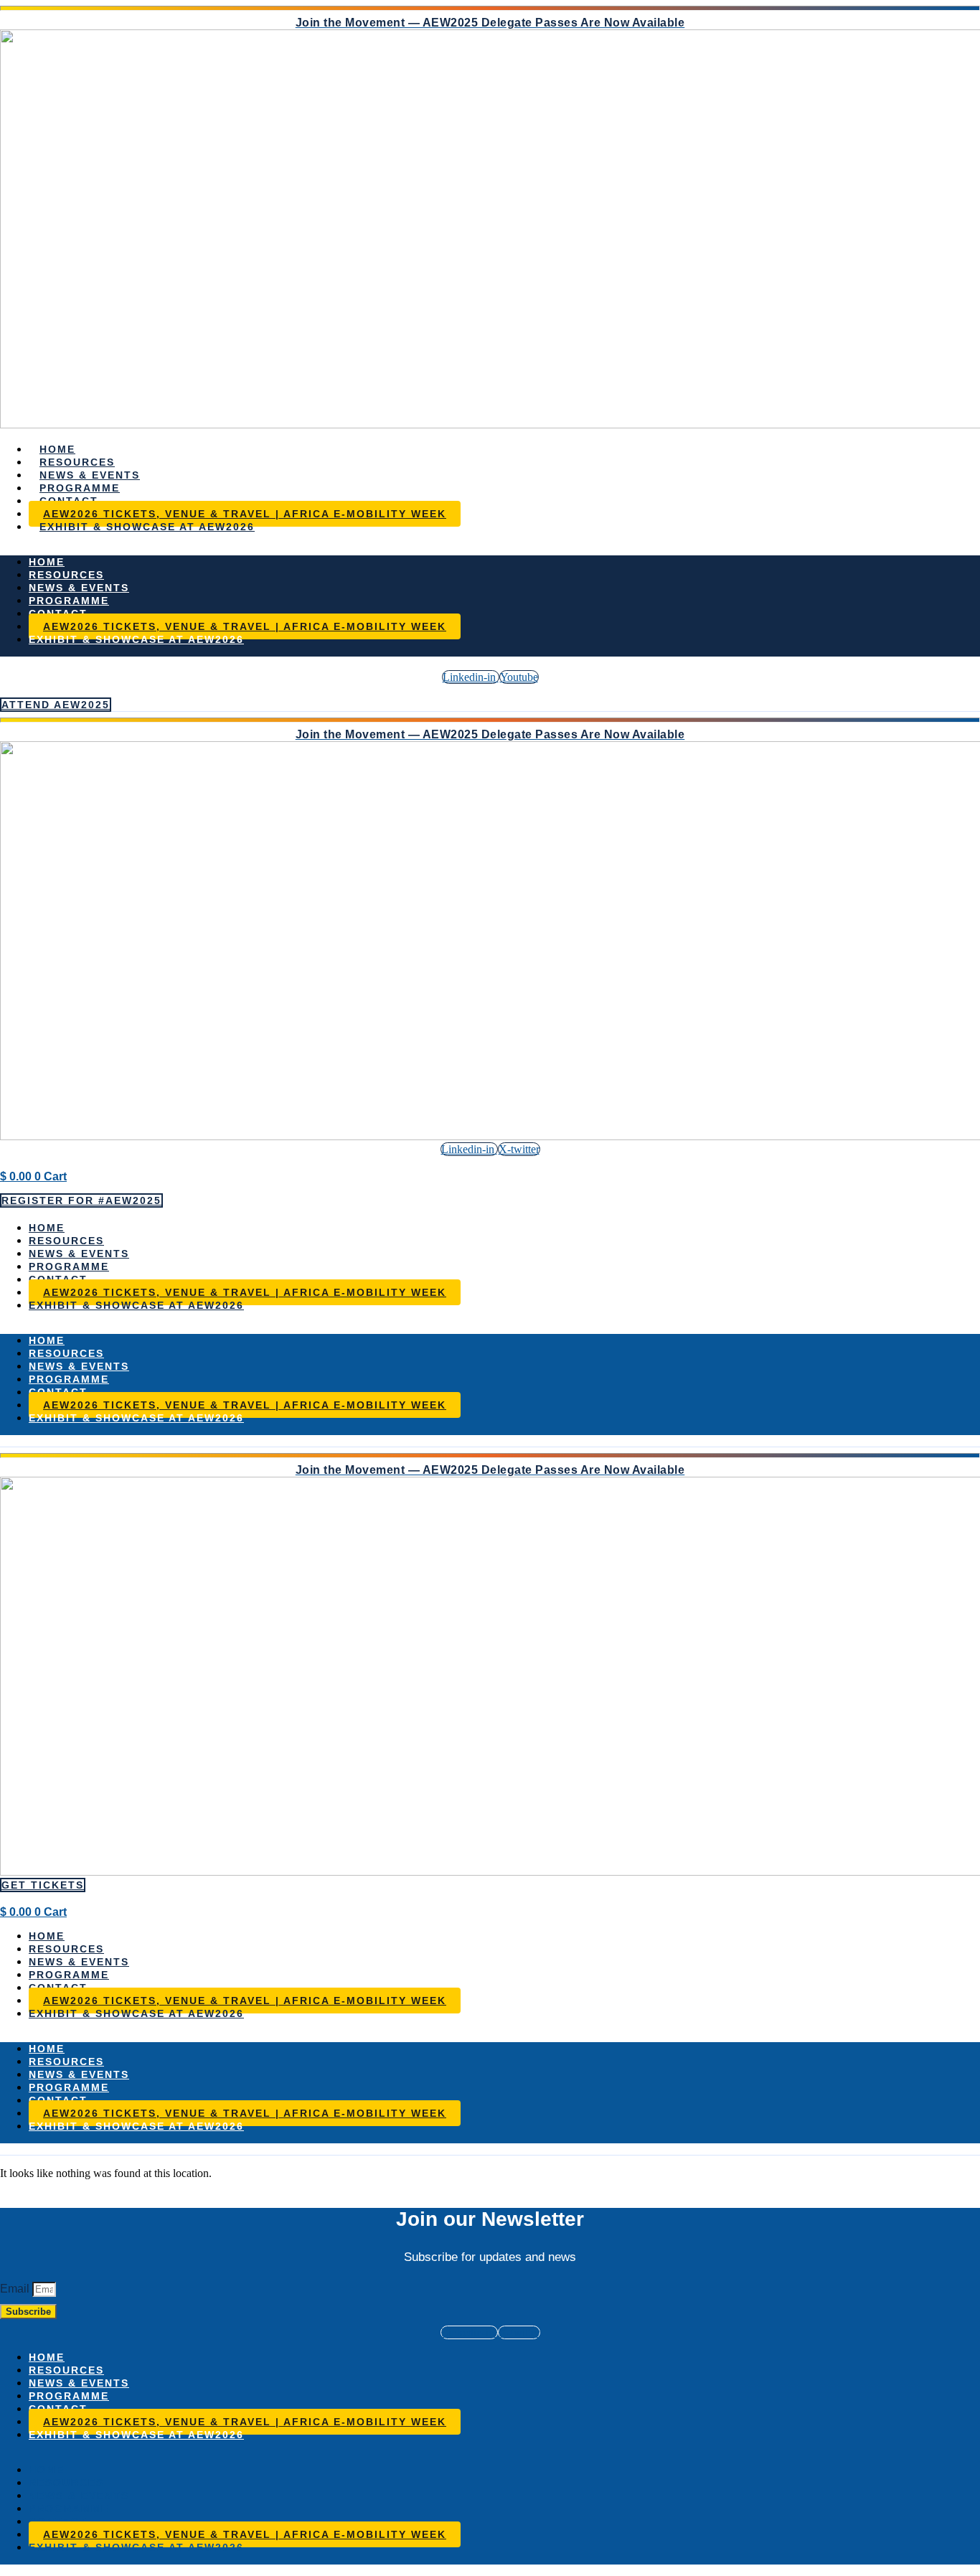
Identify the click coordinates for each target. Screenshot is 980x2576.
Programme (80, 488)
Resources (77, 462)
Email (16, 2289)
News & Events (90, 475)
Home (57, 449)
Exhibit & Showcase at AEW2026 (147, 527)
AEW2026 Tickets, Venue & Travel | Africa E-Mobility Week (245, 514)
